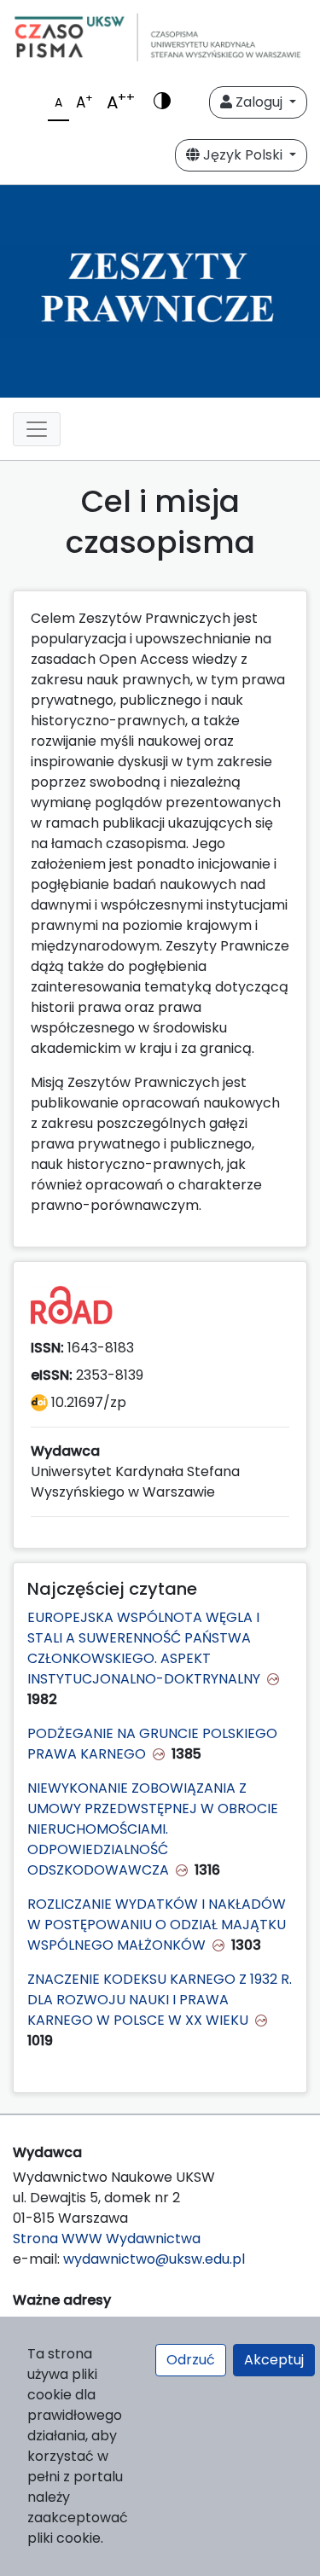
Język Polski (243, 155)
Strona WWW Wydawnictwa (107, 2239)
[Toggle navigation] (37, 429)
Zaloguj (259, 102)
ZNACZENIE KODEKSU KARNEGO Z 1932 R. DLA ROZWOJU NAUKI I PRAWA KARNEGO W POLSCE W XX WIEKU (160, 2000)
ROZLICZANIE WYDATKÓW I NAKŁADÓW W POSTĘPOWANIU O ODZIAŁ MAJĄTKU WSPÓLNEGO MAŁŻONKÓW (157, 1925)
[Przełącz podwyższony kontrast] (162, 102)
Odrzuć (191, 2360)
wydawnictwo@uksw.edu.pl (154, 2259)
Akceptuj (274, 2360)
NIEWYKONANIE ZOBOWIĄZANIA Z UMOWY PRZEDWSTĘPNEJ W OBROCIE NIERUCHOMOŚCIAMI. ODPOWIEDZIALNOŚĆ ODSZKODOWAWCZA (153, 1829)
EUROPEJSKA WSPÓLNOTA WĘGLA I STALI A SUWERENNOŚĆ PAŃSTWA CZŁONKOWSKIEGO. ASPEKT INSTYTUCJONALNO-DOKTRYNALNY (144, 1648)
